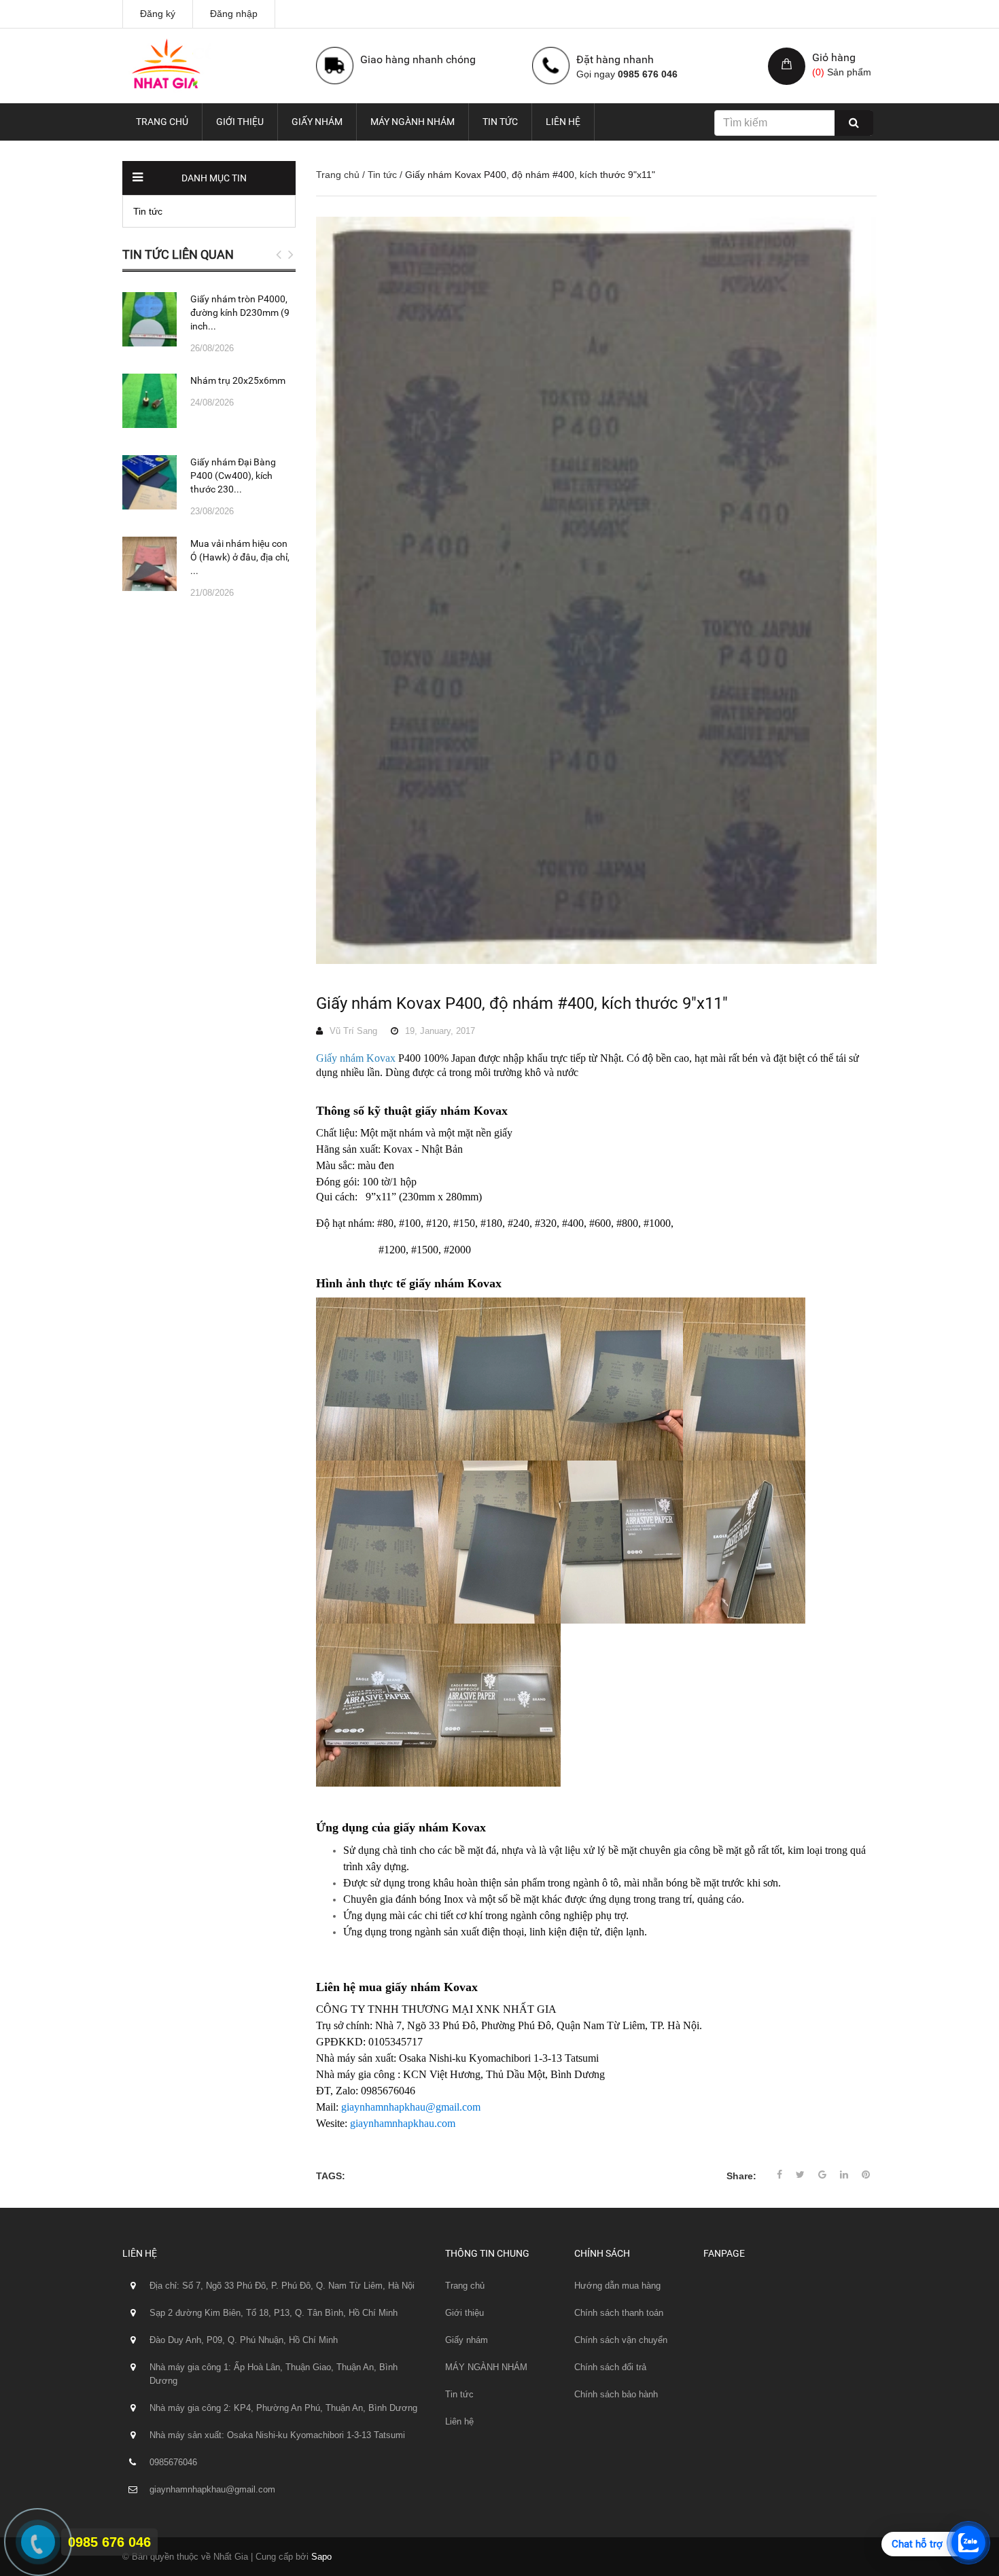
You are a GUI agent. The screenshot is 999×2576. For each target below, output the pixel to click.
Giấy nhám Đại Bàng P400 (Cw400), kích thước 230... (233, 476)
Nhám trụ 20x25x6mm (238, 380)
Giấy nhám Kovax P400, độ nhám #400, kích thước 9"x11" (522, 1003)
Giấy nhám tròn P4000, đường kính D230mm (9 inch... (240, 312)
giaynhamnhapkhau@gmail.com (411, 2107)
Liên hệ (563, 122)
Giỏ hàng (834, 57)
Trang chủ (162, 122)
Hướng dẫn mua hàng (617, 2286)
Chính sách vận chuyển (621, 2340)
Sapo (321, 2557)
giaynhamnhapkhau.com (403, 2123)
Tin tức (500, 122)
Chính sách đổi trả (610, 2367)
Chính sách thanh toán (619, 2313)
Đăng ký (158, 14)
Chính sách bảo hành (616, 2394)
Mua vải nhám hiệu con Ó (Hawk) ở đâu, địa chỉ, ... (240, 557)
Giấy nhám (317, 122)
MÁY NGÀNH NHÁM (413, 122)
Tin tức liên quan (178, 254)
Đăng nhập (234, 14)
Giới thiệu (240, 122)
